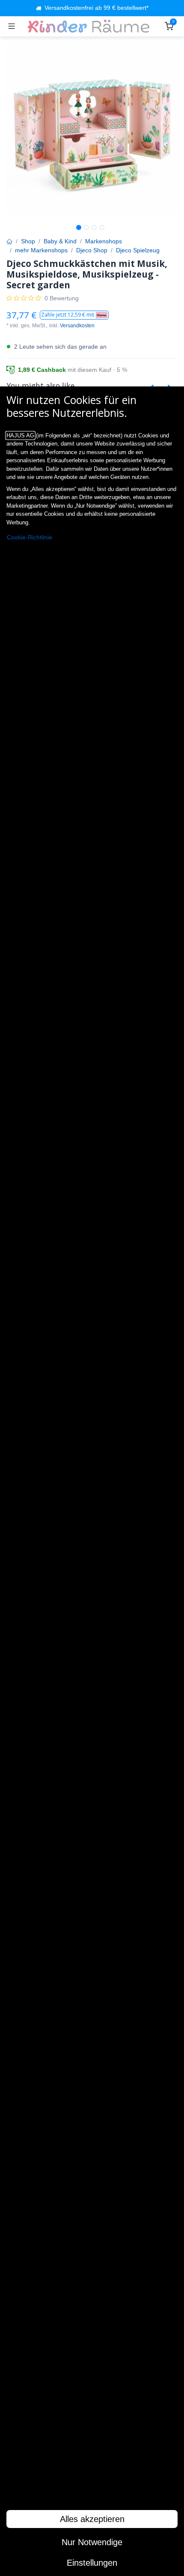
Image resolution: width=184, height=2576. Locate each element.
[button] (74, 315)
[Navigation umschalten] (12, 26)
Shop (28, 241)
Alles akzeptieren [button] (92, 2519)
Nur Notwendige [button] (92, 2542)
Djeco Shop (92, 250)
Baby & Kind (60, 241)
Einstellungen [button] (92, 2563)
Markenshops (104, 241)
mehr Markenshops (41, 250)
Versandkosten (77, 326)
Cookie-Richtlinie (30, 537)
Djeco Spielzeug (138, 250)
